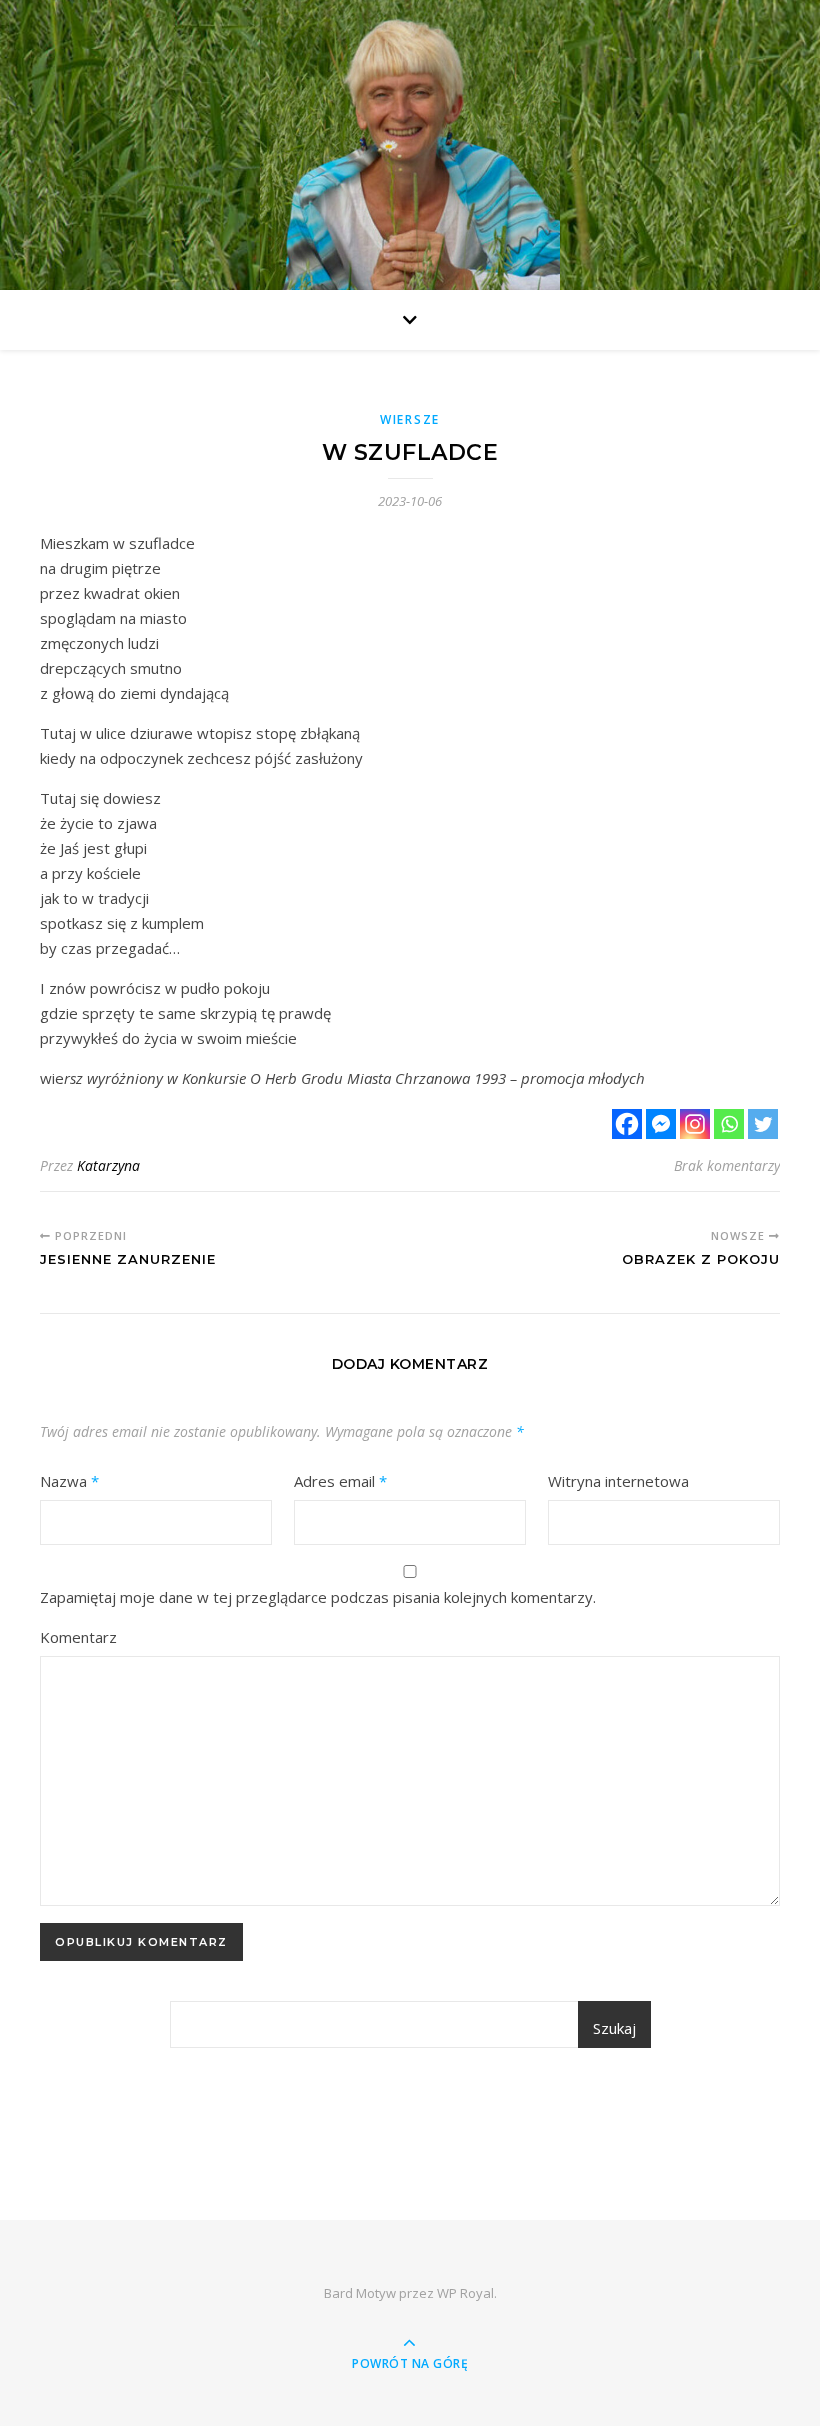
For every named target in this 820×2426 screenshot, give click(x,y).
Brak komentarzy (727, 1165)
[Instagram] (695, 1124)
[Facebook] (627, 1124)
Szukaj (614, 2028)
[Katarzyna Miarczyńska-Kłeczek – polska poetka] (410, 150)
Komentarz (78, 1637)
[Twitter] (763, 1124)
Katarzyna (108, 1165)
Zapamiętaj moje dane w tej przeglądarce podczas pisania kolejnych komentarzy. (318, 1597)
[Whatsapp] (729, 1124)
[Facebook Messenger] (661, 1124)
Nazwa (69, 1481)
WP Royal (465, 2293)
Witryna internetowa (618, 1481)
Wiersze (410, 419)
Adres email (340, 1481)
